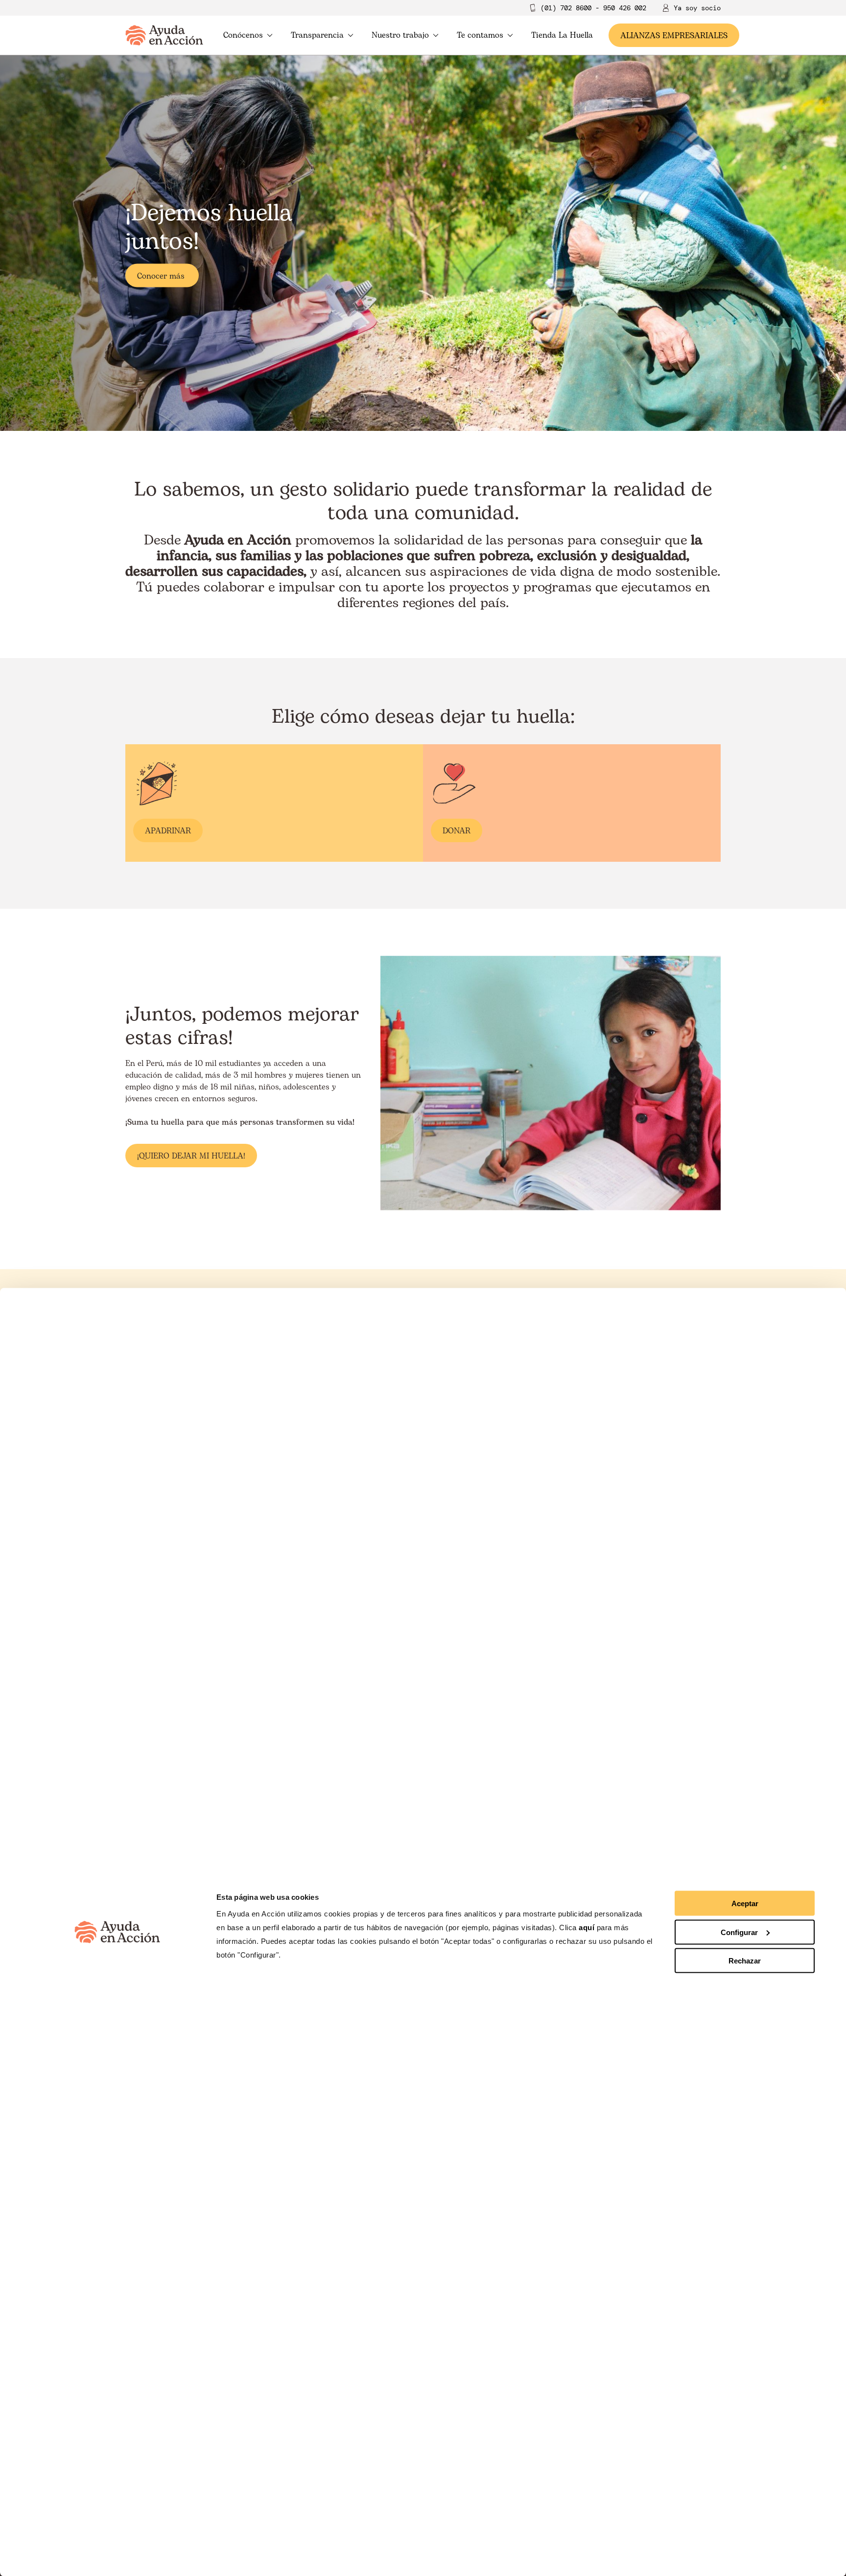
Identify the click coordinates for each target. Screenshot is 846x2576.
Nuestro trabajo (400, 35)
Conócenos (243, 35)
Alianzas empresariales (674, 36)
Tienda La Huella (562, 35)
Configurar (739, 1932)
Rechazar (745, 1961)
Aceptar (745, 1903)
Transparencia (317, 35)
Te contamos (480, 35)
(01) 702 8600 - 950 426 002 (593, 8)
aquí (588, 1927)
